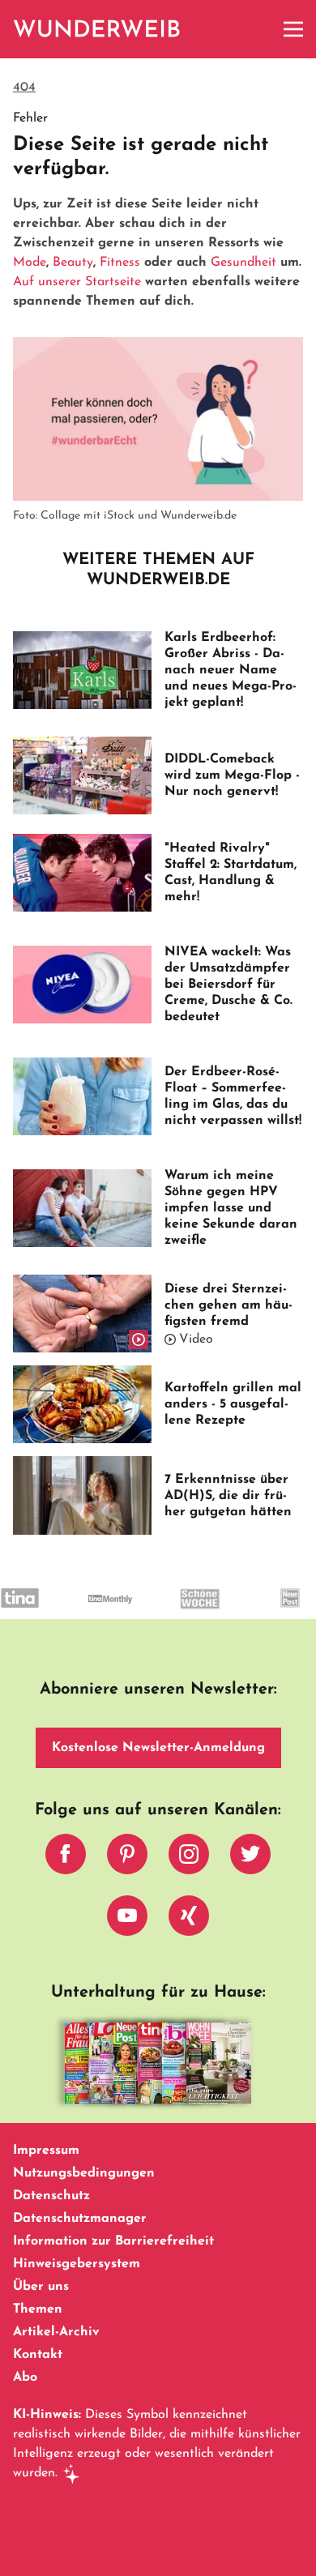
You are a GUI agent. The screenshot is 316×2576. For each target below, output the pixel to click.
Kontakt (38, 2355)
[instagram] (189, 1858)
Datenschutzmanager (80, 2219)
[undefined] (89, 1613)
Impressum (46, 2151)
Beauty (73, 263)
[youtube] (127, 1920)
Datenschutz (51, 2196)
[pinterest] (127, 1858)
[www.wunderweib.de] (98, 29)
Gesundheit (243, 263)
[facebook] (66, 1858)
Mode (30, 263)
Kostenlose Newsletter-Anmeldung (158, 1748)
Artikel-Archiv (56, 2332)
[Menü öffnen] (293, 29)
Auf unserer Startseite (77, 282)
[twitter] (250, 1858)
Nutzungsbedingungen (84, 2173)
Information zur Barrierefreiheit (113, 2241)
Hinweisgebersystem (77, 2264)
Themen (38, 2309)
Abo (25, 2377)
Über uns (41, 2287)
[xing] (189, 1920)
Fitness (120, 263)
